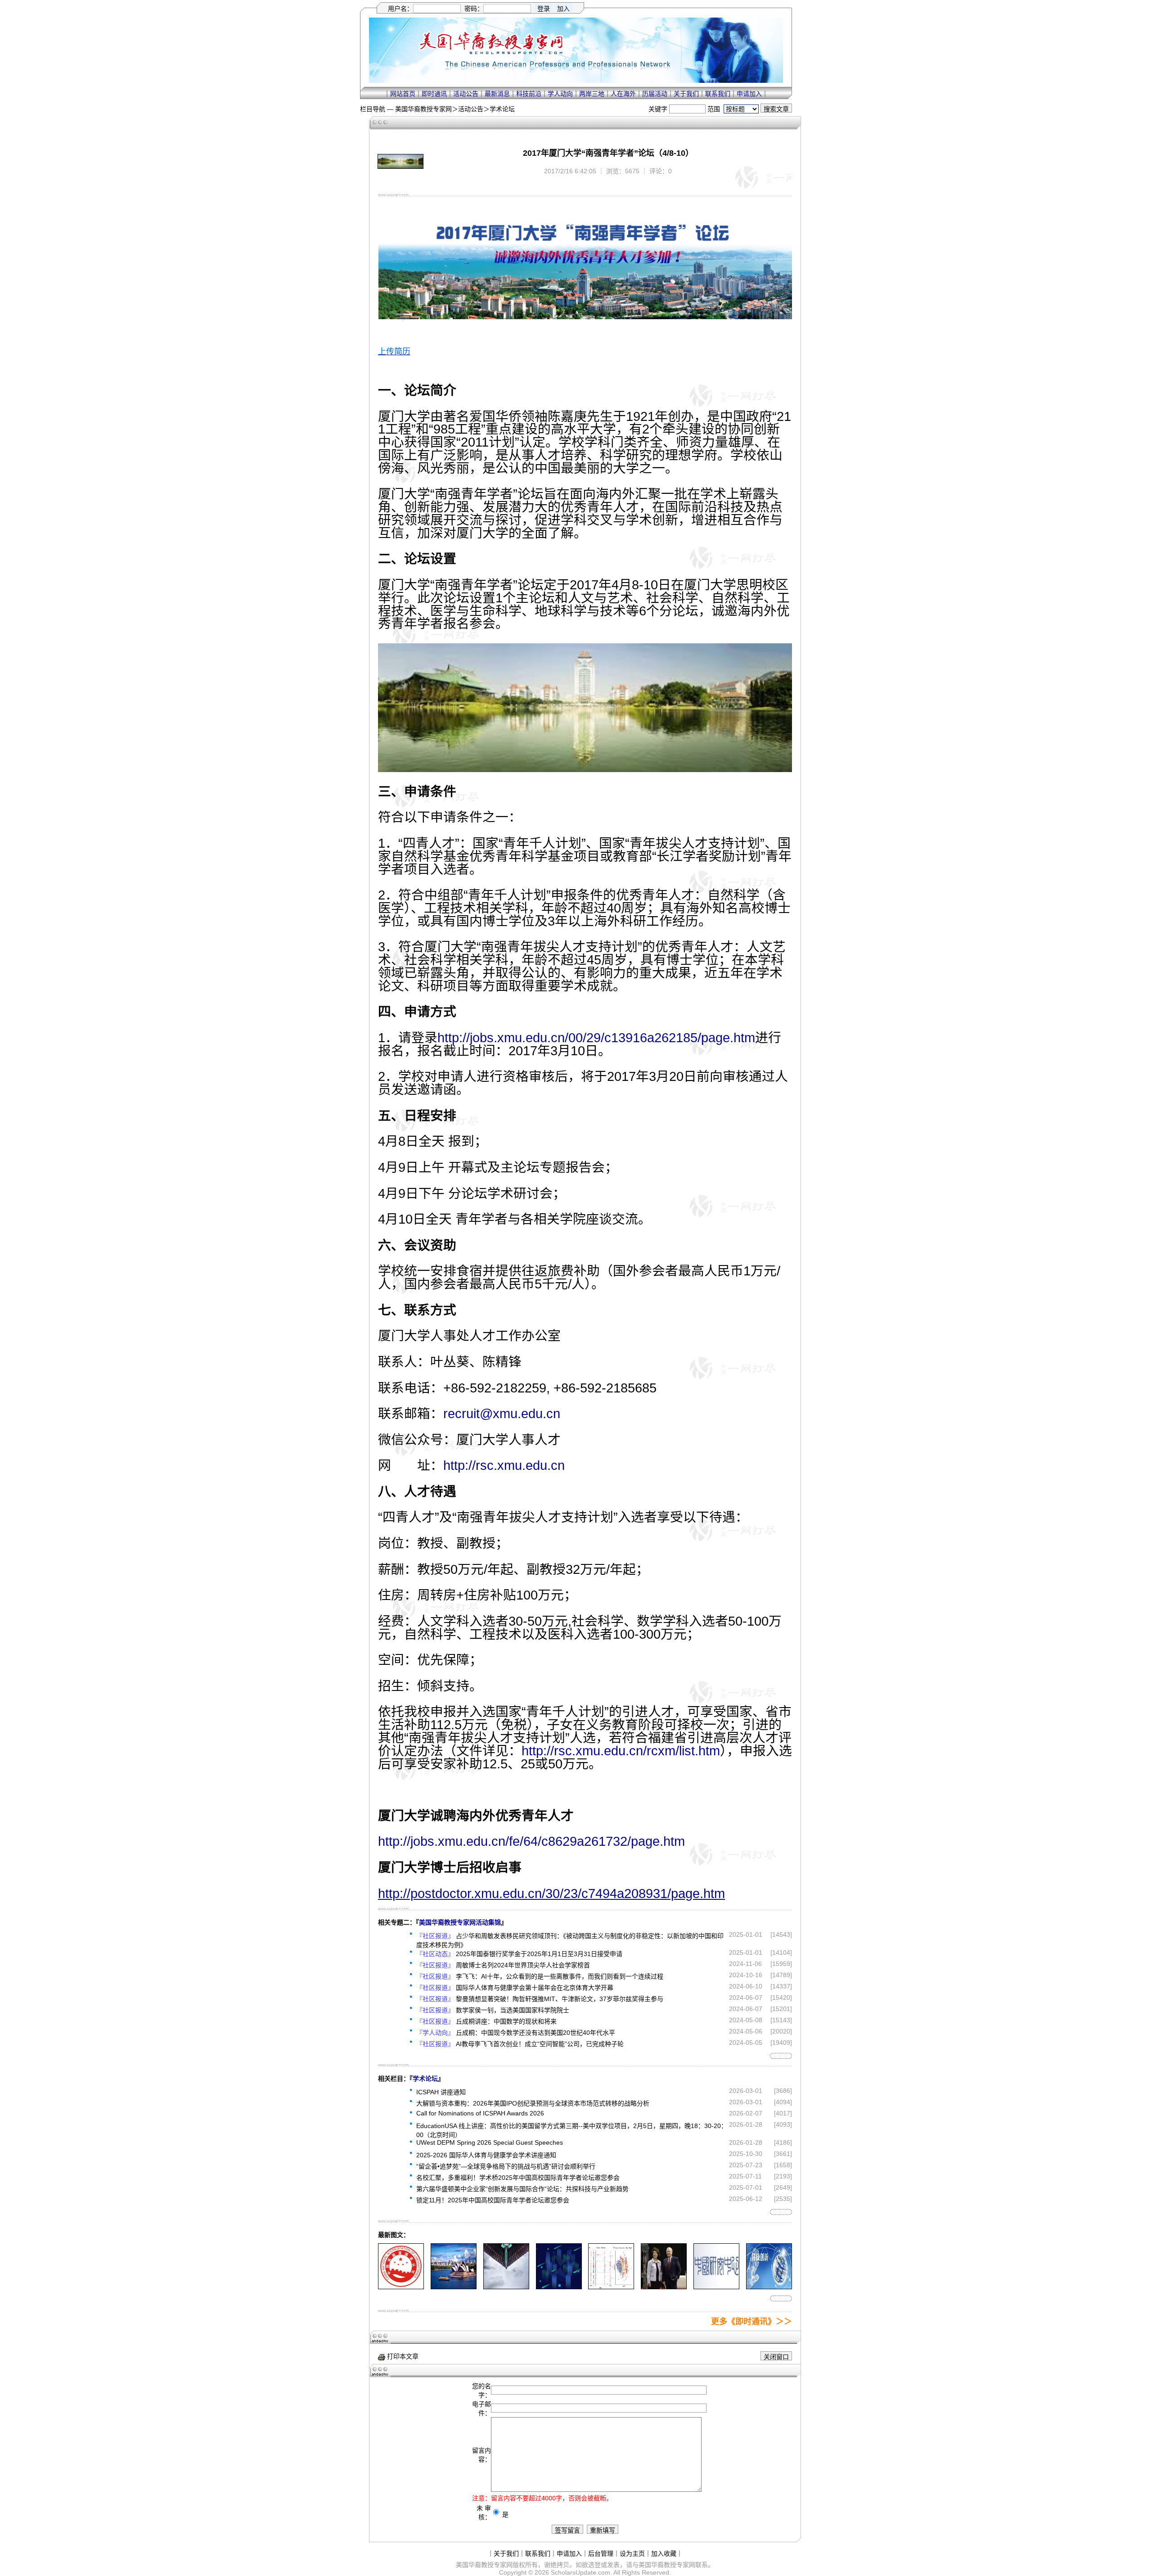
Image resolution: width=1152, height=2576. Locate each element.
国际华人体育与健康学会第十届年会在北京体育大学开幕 (535, 1988)
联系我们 (718, 94)
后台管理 (601, 2553)
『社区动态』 (435, 1954)
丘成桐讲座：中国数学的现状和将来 (506, 2021)
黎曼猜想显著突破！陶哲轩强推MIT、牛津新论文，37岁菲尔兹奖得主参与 (560, 1999)
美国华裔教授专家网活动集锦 (460, 1922)
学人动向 (560, 94)
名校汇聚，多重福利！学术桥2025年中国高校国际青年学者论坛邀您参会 (518, 2178)
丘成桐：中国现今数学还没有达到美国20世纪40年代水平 (535, 2033)
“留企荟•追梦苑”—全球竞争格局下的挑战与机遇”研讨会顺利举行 (506, 2166)
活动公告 (466, 94)
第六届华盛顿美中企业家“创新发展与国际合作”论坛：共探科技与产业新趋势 (522, 2189)
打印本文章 (402, 2356)
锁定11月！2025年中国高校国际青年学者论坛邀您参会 (493, 2200)
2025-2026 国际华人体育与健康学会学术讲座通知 (486, 2155)
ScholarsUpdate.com (580, 2572)
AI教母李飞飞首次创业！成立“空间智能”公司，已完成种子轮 (540, 2044)
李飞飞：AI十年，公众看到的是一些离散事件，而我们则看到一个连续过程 (560, 1976)
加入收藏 (664, 2553)
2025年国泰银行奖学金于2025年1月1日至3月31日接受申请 (539, 1954)
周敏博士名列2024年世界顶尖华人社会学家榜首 (523, 1965)
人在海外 (623, 94)
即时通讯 (434, 94)
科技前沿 (529, 94)
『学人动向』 (435, 2033)
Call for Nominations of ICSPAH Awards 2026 (480, 2113)
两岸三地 (592, 94)
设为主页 (632, 2553)
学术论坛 (502, 109)
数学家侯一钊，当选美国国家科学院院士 (513, 2010)
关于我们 (686, 94)
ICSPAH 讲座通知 (441, 2092)
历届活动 (655, 94)
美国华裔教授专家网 (423, 109)
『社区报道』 (435, 1936)
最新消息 (497, 94)
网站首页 (403, 94)
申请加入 (749, 94)
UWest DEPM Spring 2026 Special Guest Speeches (490, 2142)
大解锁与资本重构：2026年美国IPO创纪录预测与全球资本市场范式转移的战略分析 (533, 2103)
